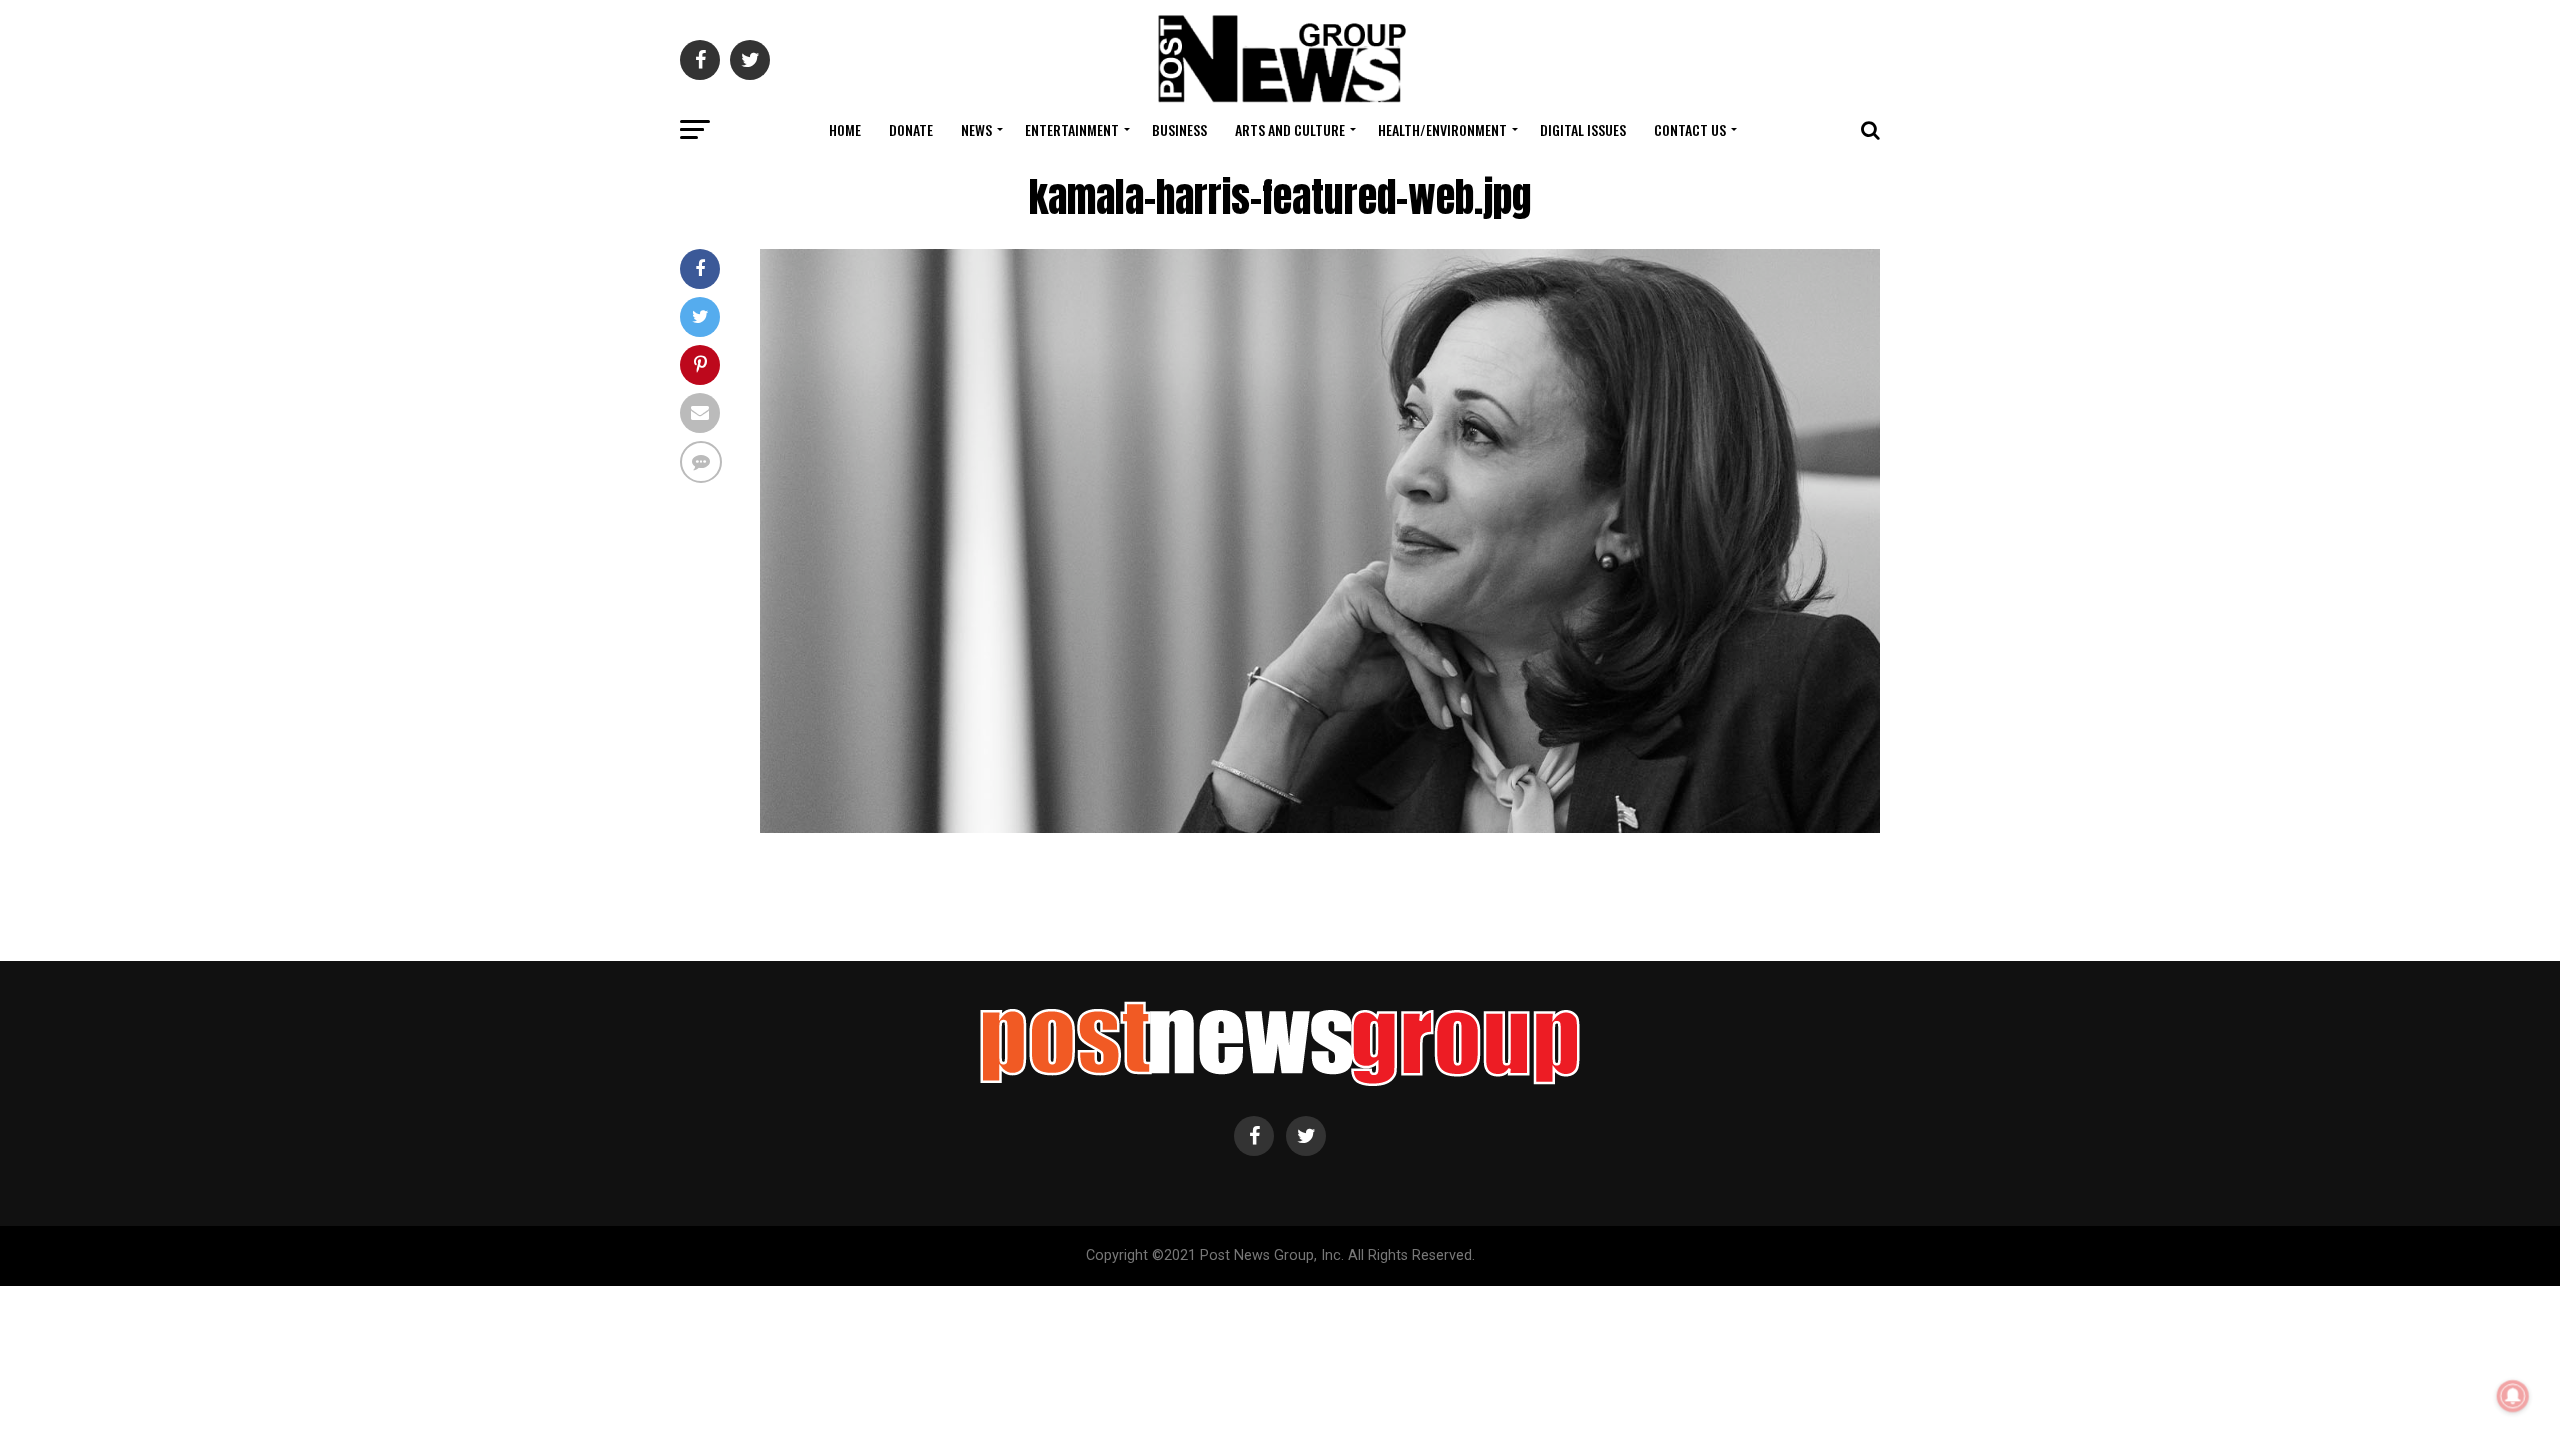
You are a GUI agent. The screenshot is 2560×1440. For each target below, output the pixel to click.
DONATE (911, 129)
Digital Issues (1583, 129)
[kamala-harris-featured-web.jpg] (1320, 827)
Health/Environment (1442, 129)
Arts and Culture (1290, 129)
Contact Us (1690, 129)
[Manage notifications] (2513, 1396)
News (976, 129)
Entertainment (1072, 129)
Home (845, 129)
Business (1179, 129)
